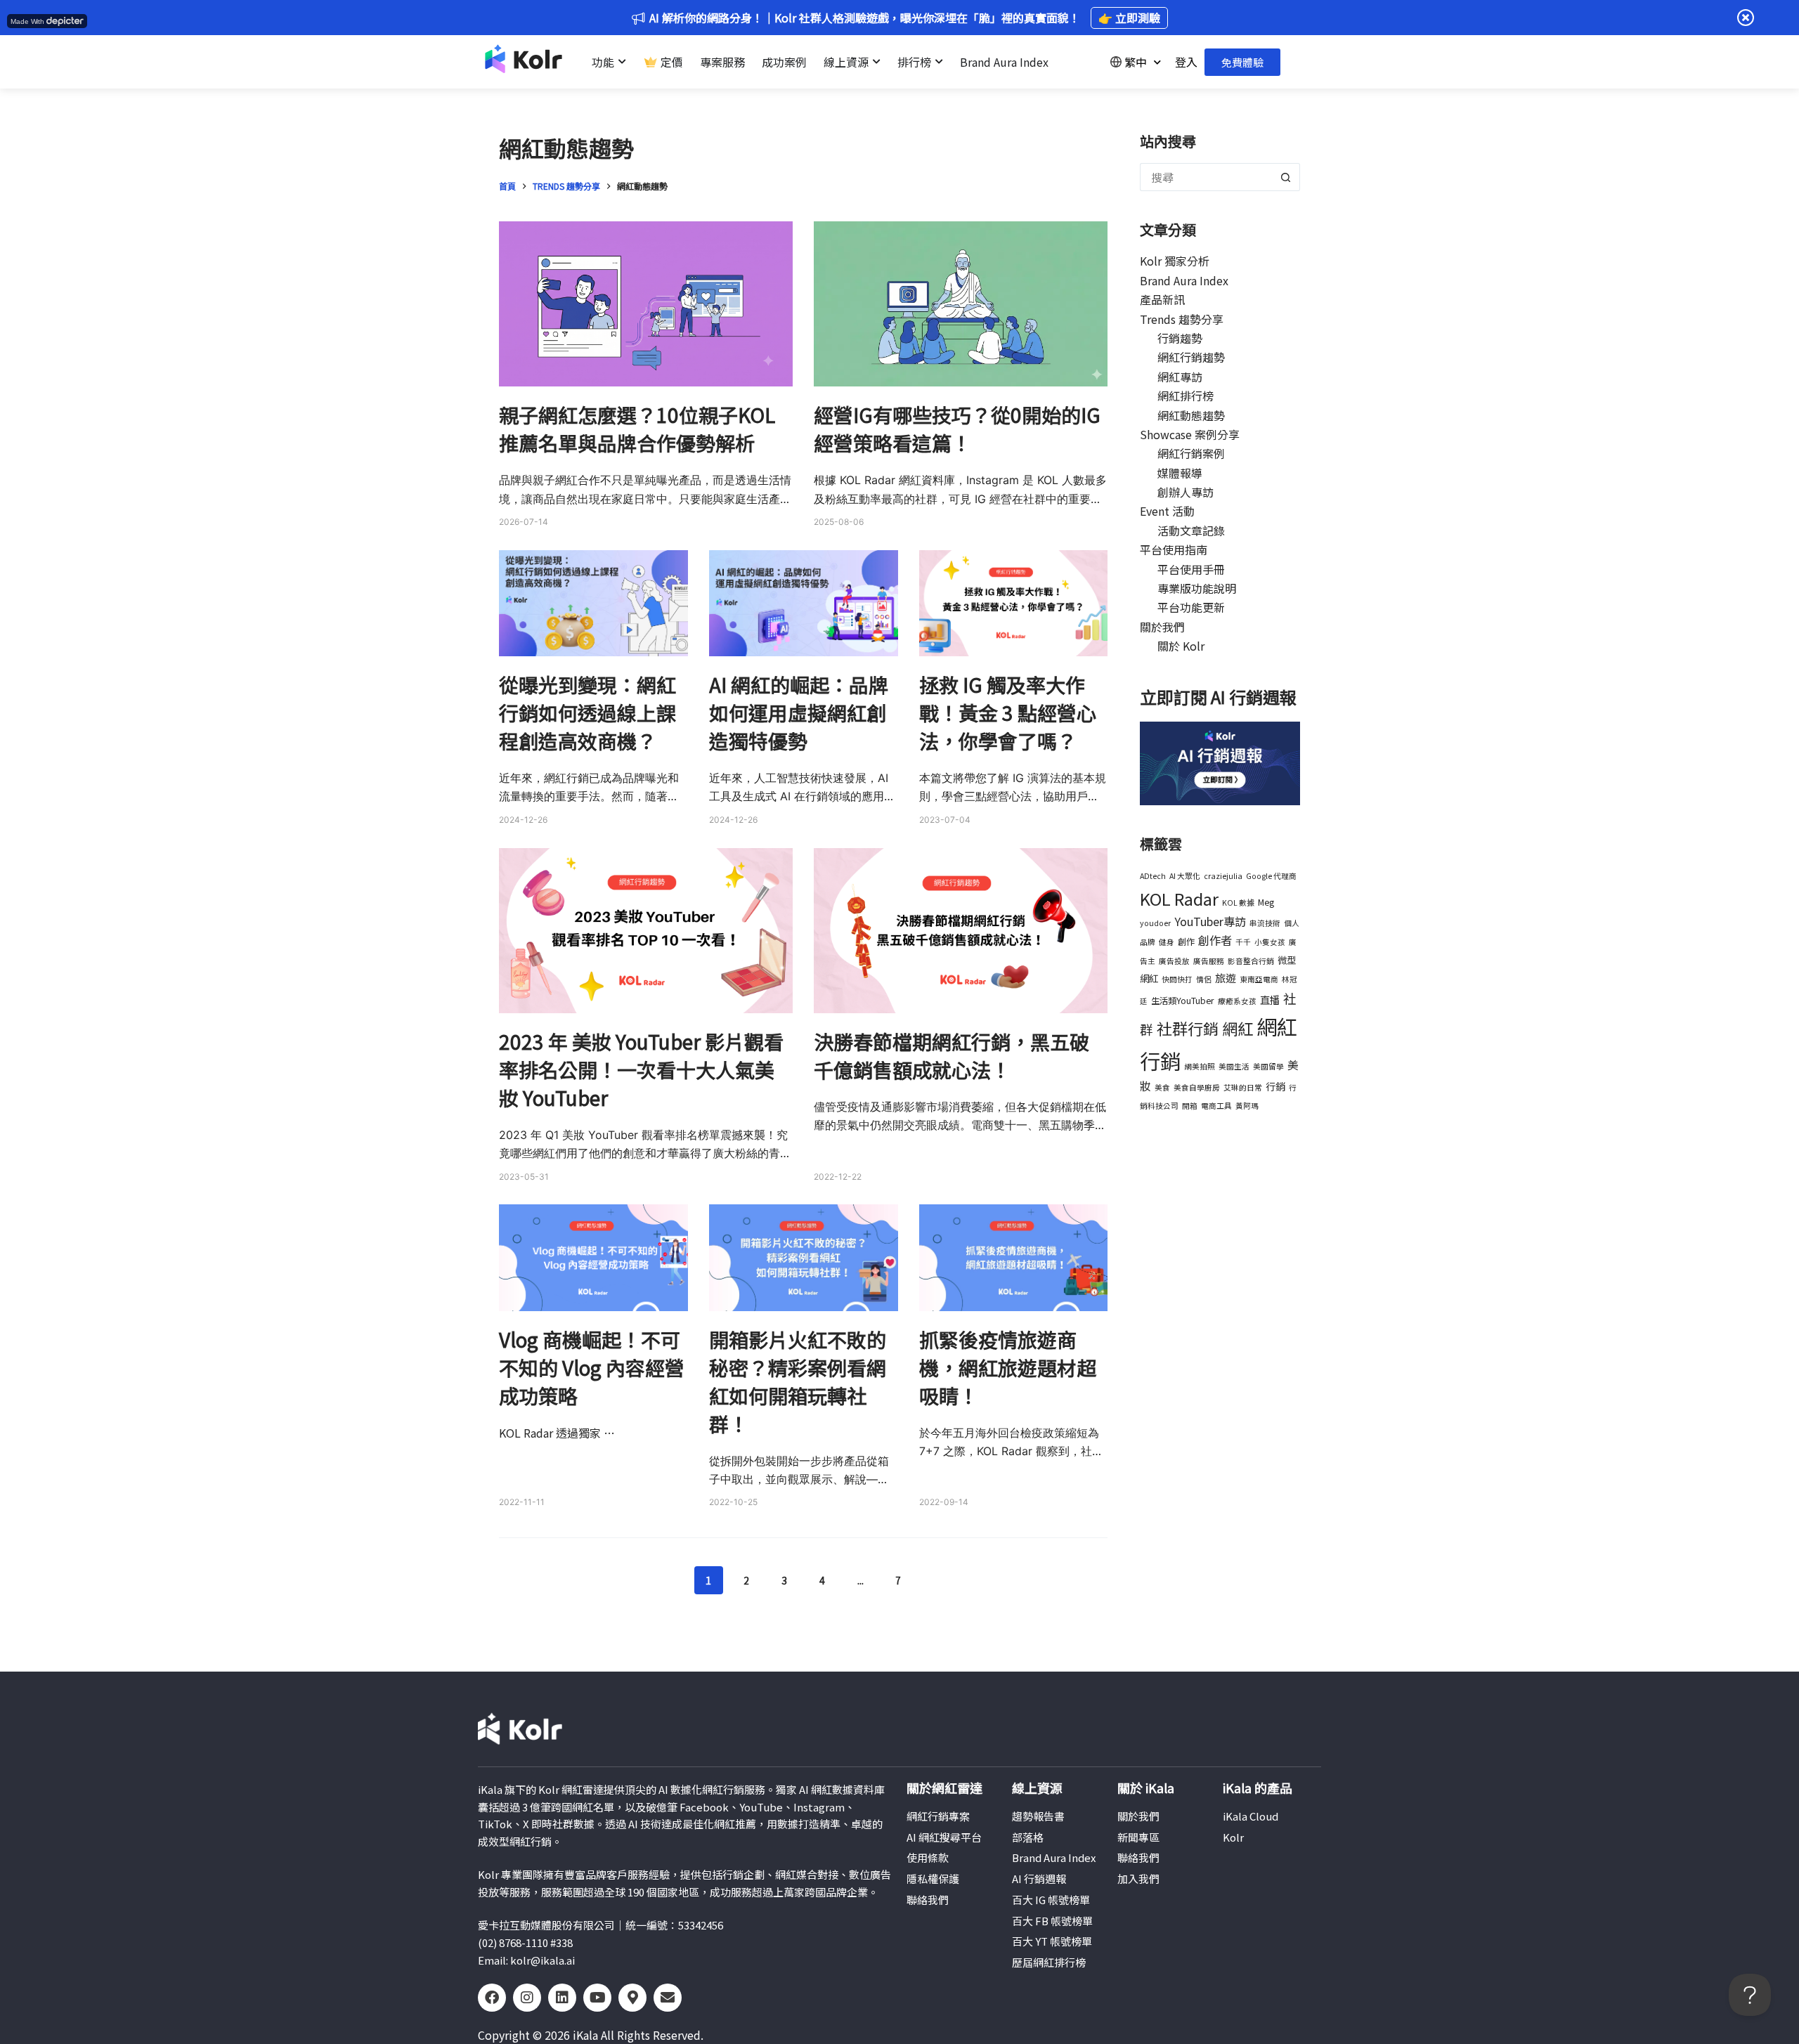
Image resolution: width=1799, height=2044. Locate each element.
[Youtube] (597, 1998)
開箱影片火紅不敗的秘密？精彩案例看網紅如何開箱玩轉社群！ (798, 1381)
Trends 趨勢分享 (1182, 319)
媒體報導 (1180, 473)
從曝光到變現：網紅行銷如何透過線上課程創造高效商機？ (587, 712)
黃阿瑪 (1247, 1106)
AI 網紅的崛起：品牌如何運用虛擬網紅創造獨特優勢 (799, 712)
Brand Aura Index (1184, 280)
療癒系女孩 (1237, 1001)
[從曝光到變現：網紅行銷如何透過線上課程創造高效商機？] (593, 603)
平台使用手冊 (1191, 569)
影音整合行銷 (1251, 961)
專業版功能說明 (1197, 588)
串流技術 (1265, 923)
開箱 (1190, 1106)
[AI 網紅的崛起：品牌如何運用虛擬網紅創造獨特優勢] (804, 603)
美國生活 (1234, 1066)
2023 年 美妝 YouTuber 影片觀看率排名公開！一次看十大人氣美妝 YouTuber (641, 1069)
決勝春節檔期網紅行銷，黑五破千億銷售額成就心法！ (952, 1055)
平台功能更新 (1191, 607)
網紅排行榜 (1186, 396)
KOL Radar (1179, 898)
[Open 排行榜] (939, 62)
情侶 (1204, 979)
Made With (27, 21)
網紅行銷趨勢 (1191, 357)
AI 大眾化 (1185, 876)
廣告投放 (1174, 961)
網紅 (1238, 1028)
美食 (1162, 1087)
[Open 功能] (622, 62)
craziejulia (1223, 876)
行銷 (1275, 1086)
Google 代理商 (1271, 876)
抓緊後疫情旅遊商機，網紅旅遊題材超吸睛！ (1008, 1367)
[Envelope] (668, 1998)
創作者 (1215, 940)
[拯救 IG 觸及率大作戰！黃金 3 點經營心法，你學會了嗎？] (1014, 603)
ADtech (1153, 876)
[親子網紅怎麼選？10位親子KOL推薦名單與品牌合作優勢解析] (646, 304)
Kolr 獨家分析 (1175, 261)
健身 (1167, 942)
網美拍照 (1200, 1066)
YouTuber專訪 (1210, 921)
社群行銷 (1188, 1028)
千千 (1243, 942)
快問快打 (1177, 979)
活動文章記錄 (1191, 530)
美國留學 (1268, 1066)
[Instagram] (527, 1998)
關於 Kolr (1181, 646)
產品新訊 (1162, 299)
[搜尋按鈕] (1286, 177)
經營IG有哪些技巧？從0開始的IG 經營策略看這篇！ (957, 429)
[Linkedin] (562, 1998)
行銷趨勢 (1180, 338)
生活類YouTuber (1183, 1001)
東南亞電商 (1259, 979)
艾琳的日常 (1243, 1087)
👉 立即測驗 (1129, 18)
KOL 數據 (1238, 903)
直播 (1270, 1000)
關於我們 (1162, 627)
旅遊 (1226, 977)
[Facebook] (492, 1998)
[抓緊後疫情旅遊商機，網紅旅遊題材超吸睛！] (1014, 1257)
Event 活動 (1167, 511)
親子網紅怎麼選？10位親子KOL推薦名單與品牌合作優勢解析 (637, 429)
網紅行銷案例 (1191, 453)
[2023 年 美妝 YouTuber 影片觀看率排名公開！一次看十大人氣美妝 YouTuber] (646, 931)
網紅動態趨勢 (1191, 415)
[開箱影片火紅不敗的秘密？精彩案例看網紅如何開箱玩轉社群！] (804, 1257)
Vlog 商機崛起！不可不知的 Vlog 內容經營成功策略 (592, 1367)
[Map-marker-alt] (632, 1998)
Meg (1266, 902)
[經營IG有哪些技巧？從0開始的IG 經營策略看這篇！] (961, 304)
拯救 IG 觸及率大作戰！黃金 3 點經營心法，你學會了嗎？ (1008, 712)
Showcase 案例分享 (1190, 434)
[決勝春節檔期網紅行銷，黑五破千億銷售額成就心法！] (961, 931)
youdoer (1155, 923)
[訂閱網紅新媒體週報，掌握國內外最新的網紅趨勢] (1220, 762)
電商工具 (1216, 1106)
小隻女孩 (1270, 942)
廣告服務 (1209, 961)
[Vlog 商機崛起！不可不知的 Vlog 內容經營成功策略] (593, 1257)
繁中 (1136, 62)
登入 (1186, 62)
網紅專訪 (1180, 377)
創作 (1186, 942)
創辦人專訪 (1186, 492)
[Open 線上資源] (876, 62)
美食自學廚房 (1197, 1087)
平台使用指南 (1174, 549)
